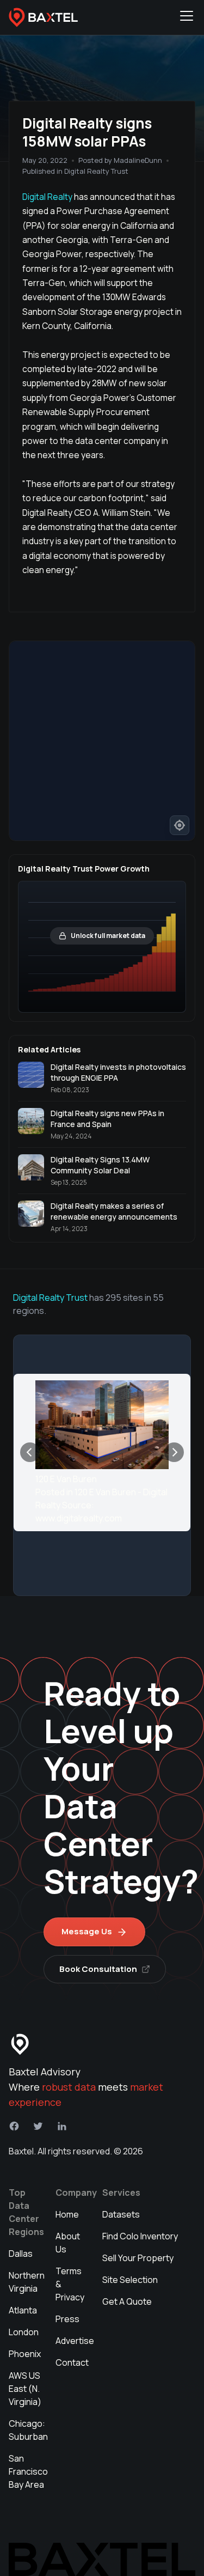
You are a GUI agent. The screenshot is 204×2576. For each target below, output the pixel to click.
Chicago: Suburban (28, 2430)
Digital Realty (48, 197)
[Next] (174, 1452)
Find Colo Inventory (140, 2236)
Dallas (21, 2254)
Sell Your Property (138, 2258)
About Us (68, 2243)
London (24, 2332)
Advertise (75, 2341)
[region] (102, 741)
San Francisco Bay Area (28, 2471)
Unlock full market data (108, 936)
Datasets (121, 2214)
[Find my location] (180, 825)
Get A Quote (127, 2301)
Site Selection (130, 2280)
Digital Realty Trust (50, 1298)
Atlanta (23, 2310)
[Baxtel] (44, 17)
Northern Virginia (27, 2282)
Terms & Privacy (70, 2284)
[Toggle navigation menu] (187, 17)
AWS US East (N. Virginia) (25, 2389)
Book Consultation (98, 1969)
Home (67, 2214)
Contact (72, 2362)
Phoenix (25, 2354)
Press (67, 2319)
